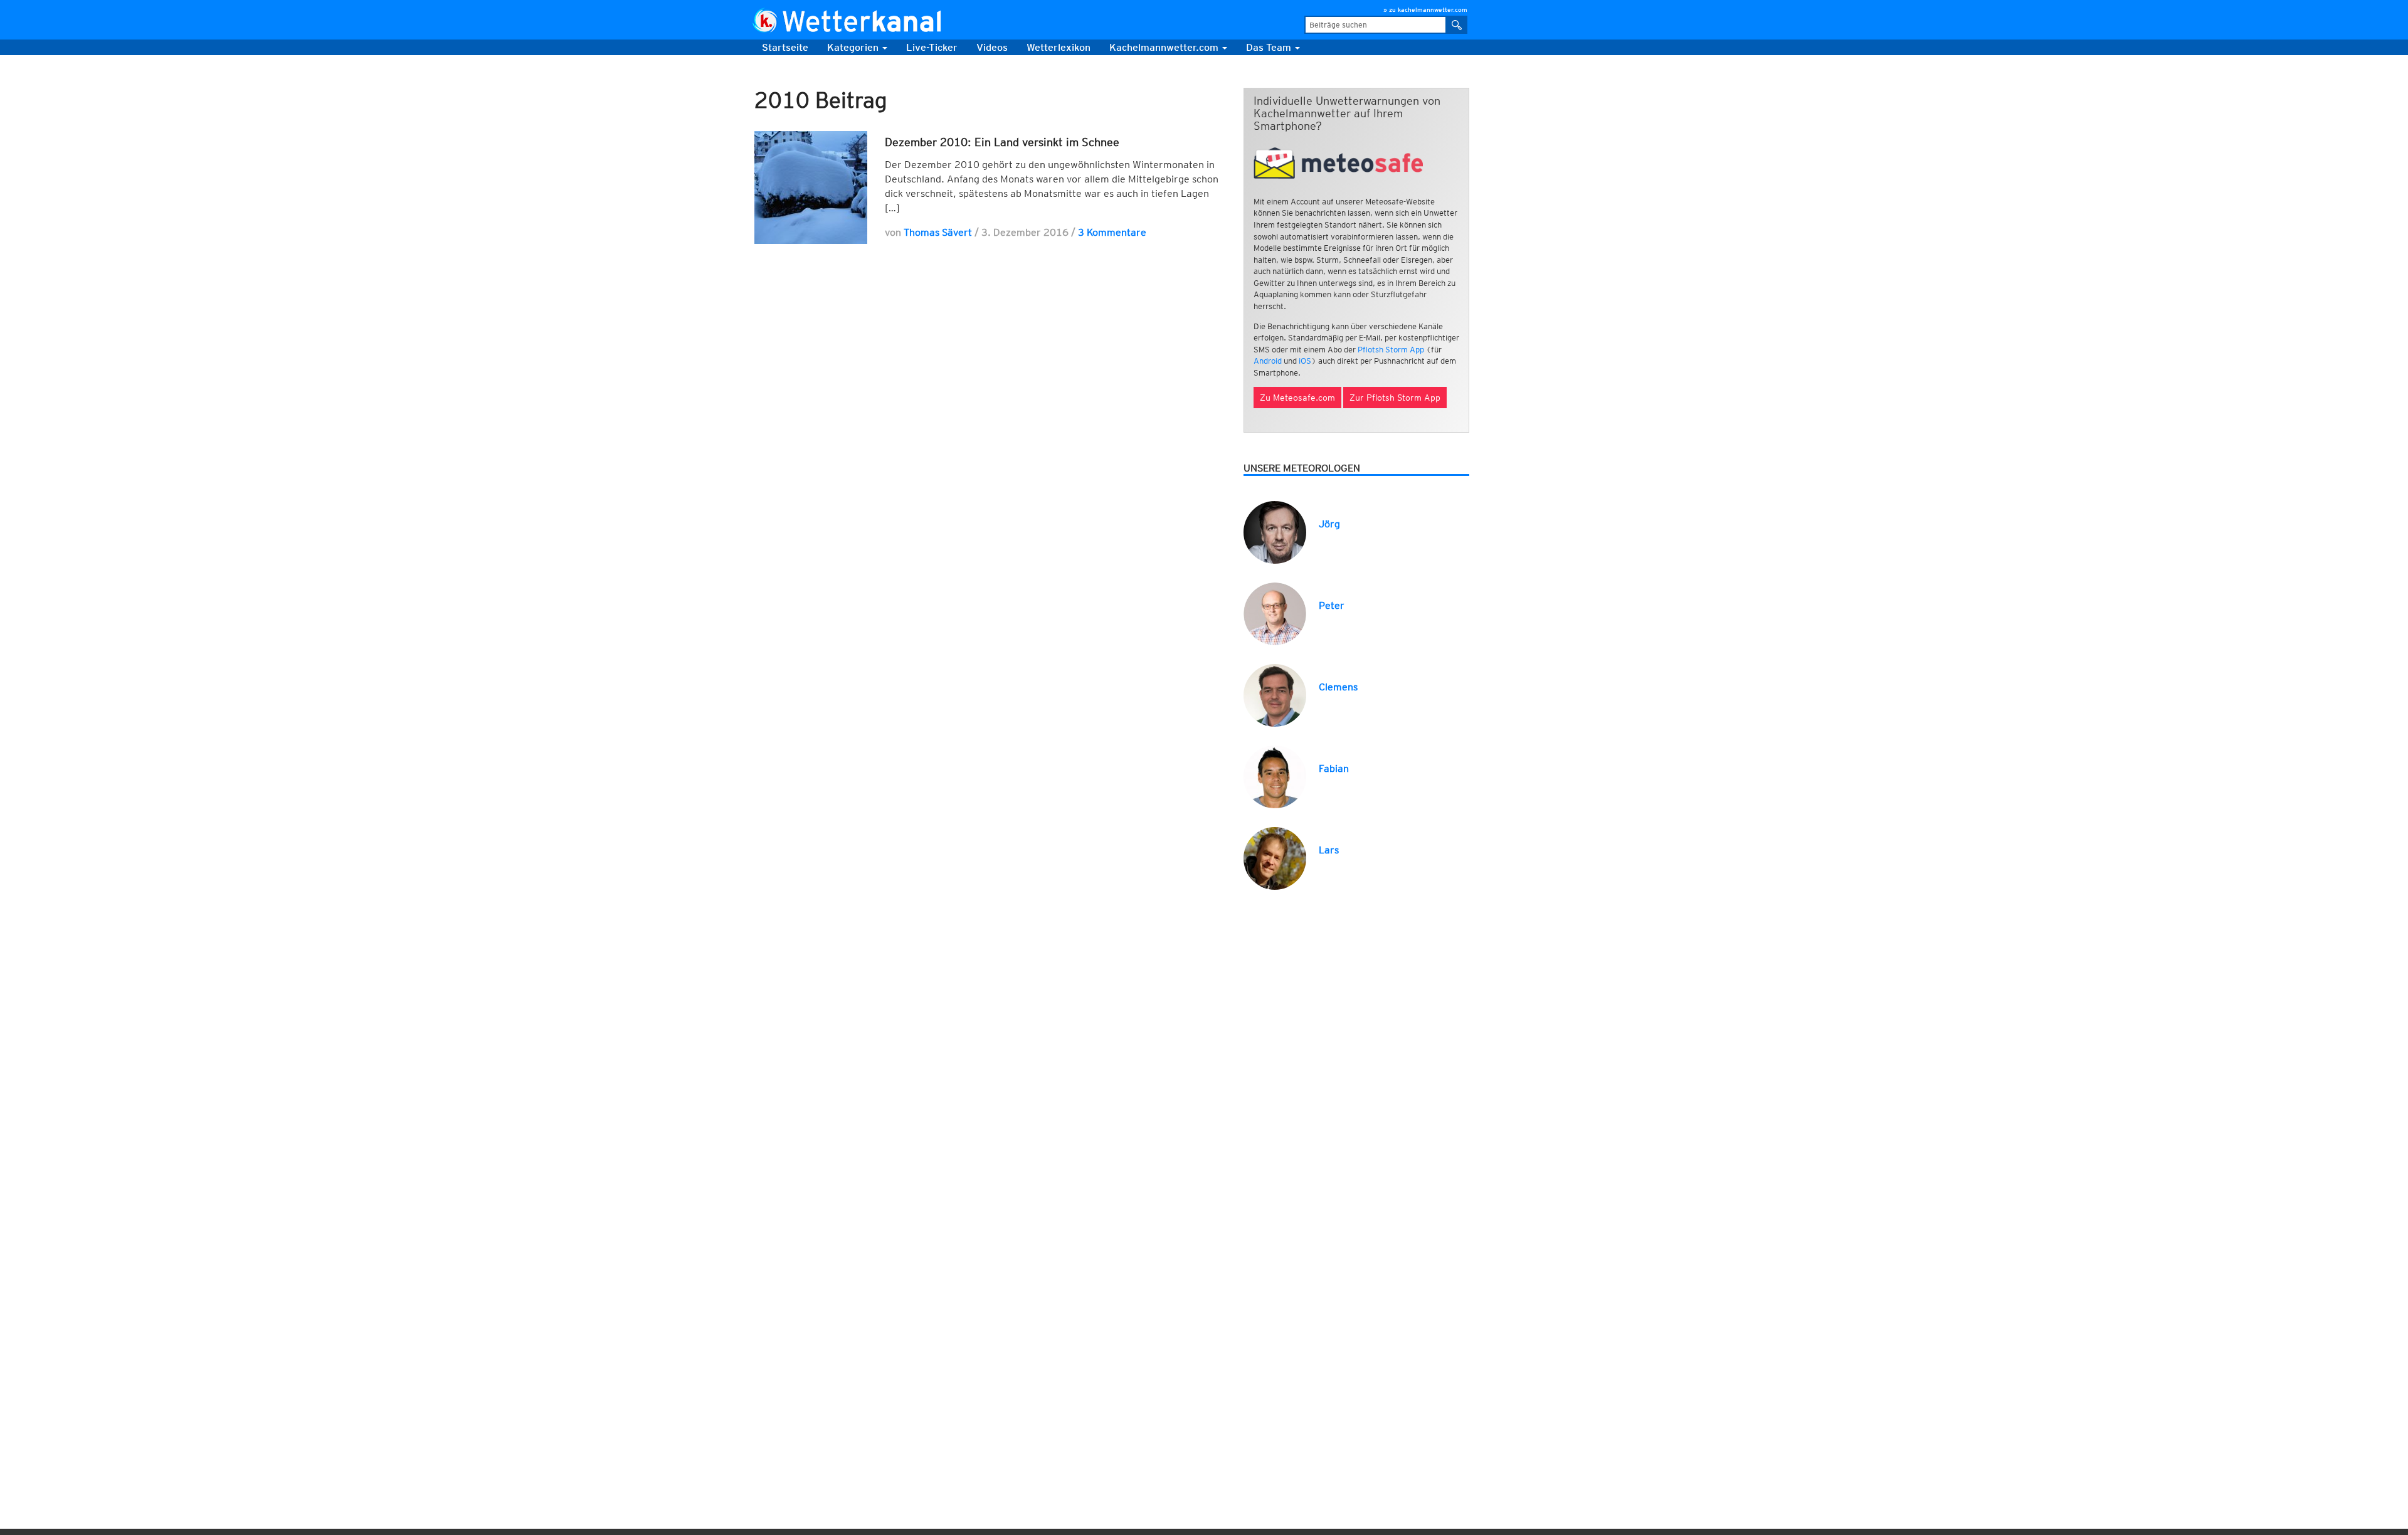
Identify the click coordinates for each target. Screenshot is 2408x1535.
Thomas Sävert (938, 232)
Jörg (1329, 524)
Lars (1329, 850)
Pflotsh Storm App (1391, 350)
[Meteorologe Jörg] (1275, 531)
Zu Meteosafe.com (1297, 398)
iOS (1305, 361)
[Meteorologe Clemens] (1275, 694)
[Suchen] (1457, 25)
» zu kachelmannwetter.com (1425, 9)
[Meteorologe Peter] (1275, 613)
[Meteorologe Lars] (1275, 857)
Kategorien (854, 47)
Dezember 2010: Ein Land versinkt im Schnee (1002, 142)
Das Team (1270, 47)
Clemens (1338, 687)
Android (1268, 361)
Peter (1332, 605)
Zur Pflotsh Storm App (1395, 398)
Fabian (1334, 768)
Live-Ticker (932, 47)
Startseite (785, 47)
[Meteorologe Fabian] (1275, 776)
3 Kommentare (1112, 232)
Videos (992, 47)
